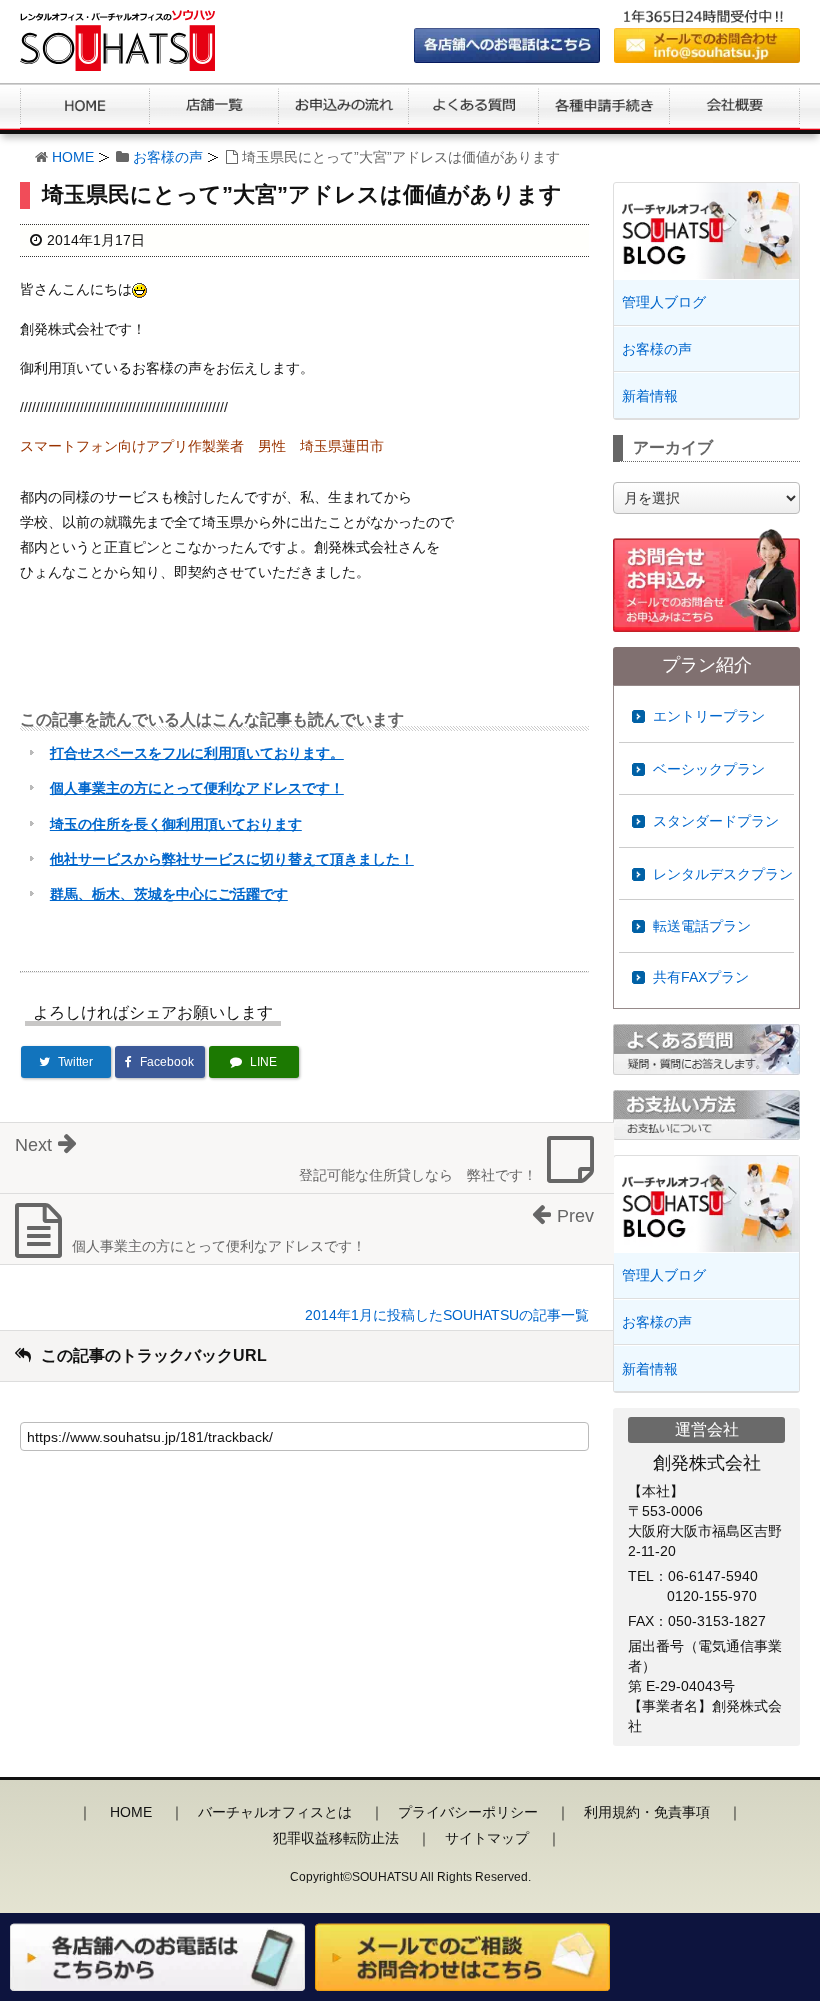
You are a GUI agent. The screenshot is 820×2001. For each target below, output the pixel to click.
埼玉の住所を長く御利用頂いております (176, 824)
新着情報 (650, 396)
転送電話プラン (702, 926)
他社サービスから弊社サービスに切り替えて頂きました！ (232, 859)
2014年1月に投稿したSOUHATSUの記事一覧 (447, 1315)
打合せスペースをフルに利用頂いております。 (197, 753)
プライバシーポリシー (468, 1812)
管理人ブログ (664, 302)
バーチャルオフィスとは (275, 1812)
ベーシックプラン (709, 769)
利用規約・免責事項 (647, 1812)
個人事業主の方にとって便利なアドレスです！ (197, 788)
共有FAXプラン (701, 977)
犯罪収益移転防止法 (336, 1838)
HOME (73, 157)
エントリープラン (709, 716)
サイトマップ (487, 1838)
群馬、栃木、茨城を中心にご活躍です (169, 894)
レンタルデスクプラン (723, 874)
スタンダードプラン (716, 821)
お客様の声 (168, 157)
